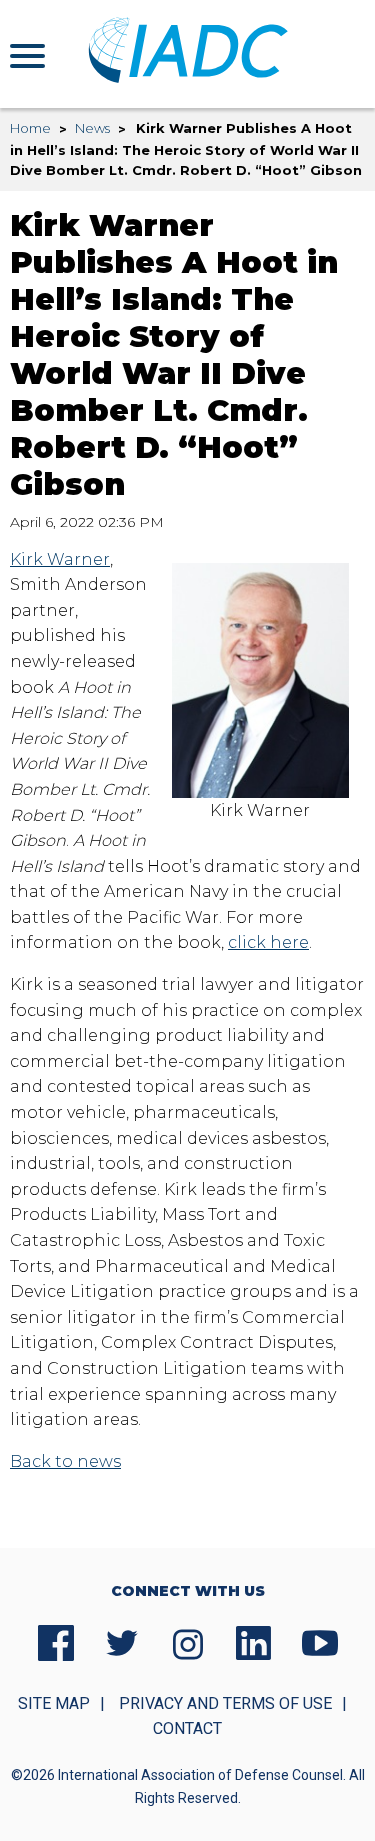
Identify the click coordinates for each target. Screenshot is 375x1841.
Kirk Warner (60, 559)
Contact (187, 1728)
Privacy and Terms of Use (225, 1703)
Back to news (65, 1461)
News (92, 128)
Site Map (54, 1703)
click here (268, 942)
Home (30, 128)
